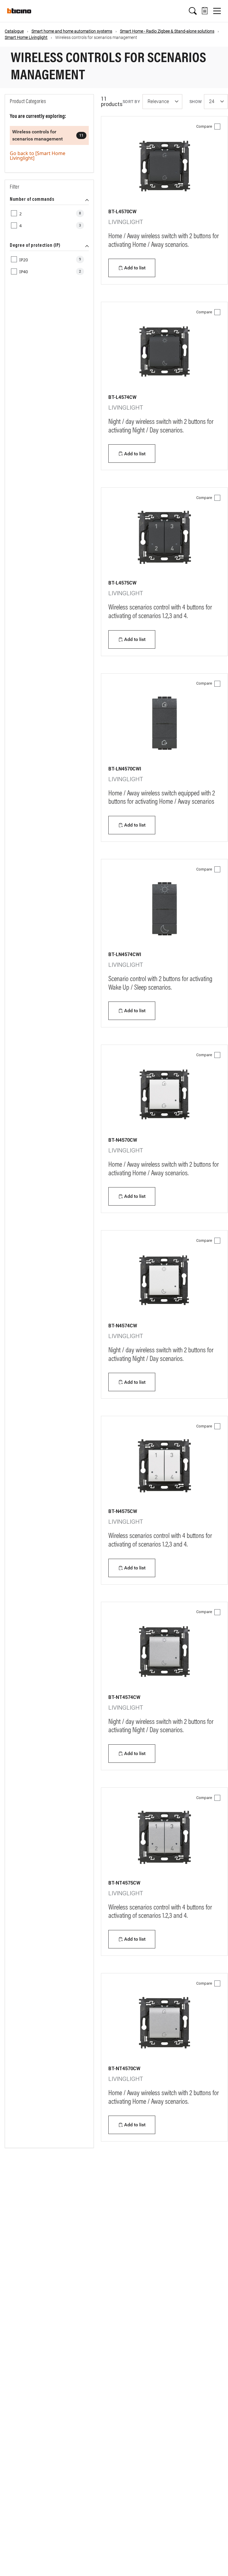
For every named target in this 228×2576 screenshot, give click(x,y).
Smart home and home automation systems (72, 31)
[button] (193, 11)
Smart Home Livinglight (26, 37)
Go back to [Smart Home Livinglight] (38, 156)
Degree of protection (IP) (35, 246)
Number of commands (32, 200)
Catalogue (14, 31)
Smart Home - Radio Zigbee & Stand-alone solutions (167, 31)
